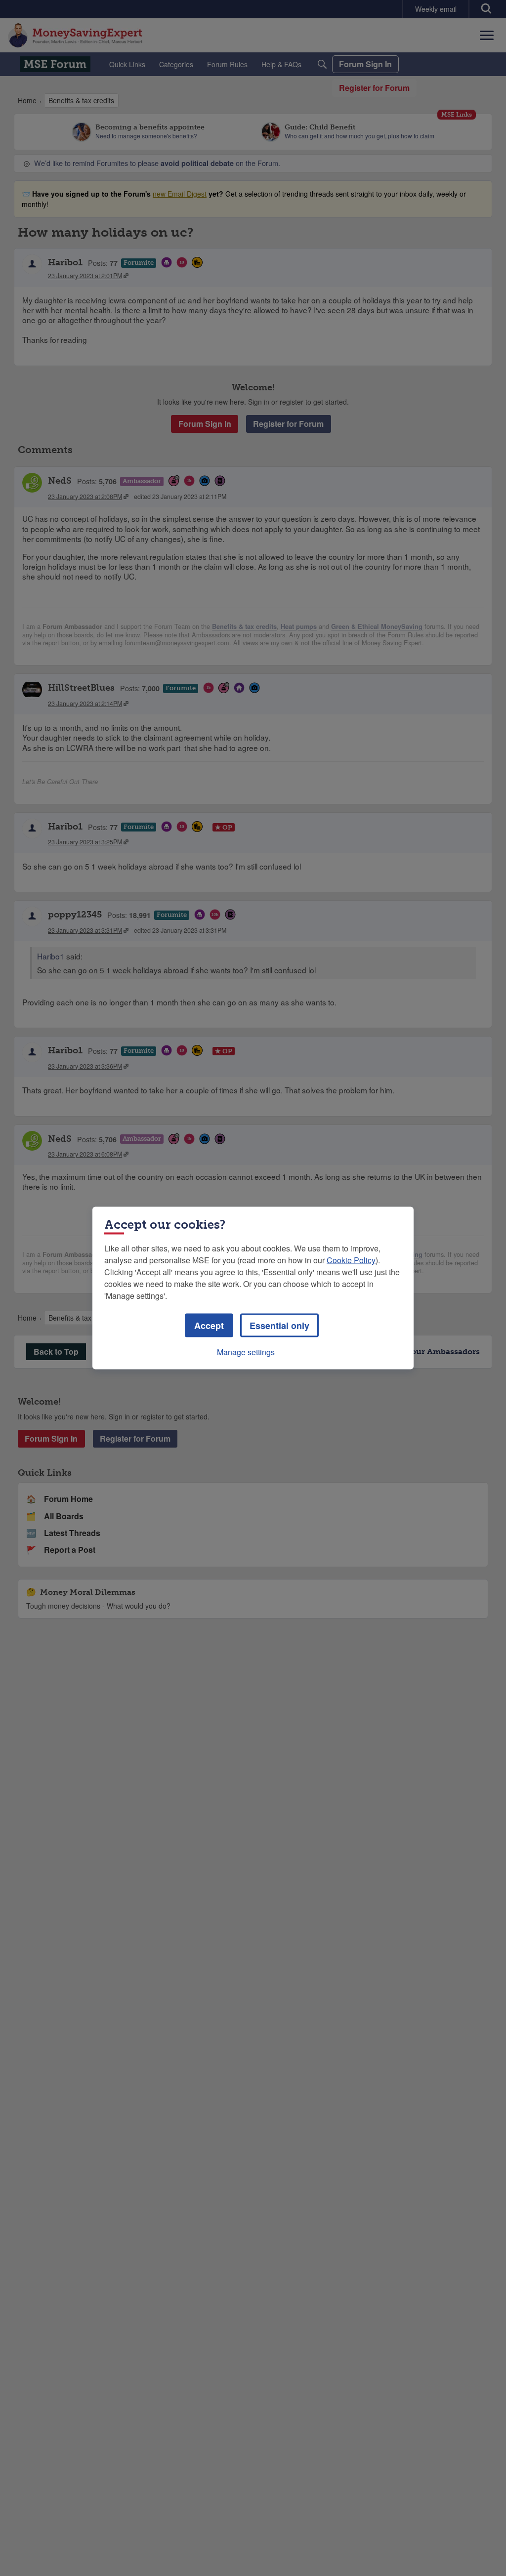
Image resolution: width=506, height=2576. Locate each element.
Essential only (279, 1326)
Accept (209, 1326)
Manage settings (246, 1352)
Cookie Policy (351, 1260)
